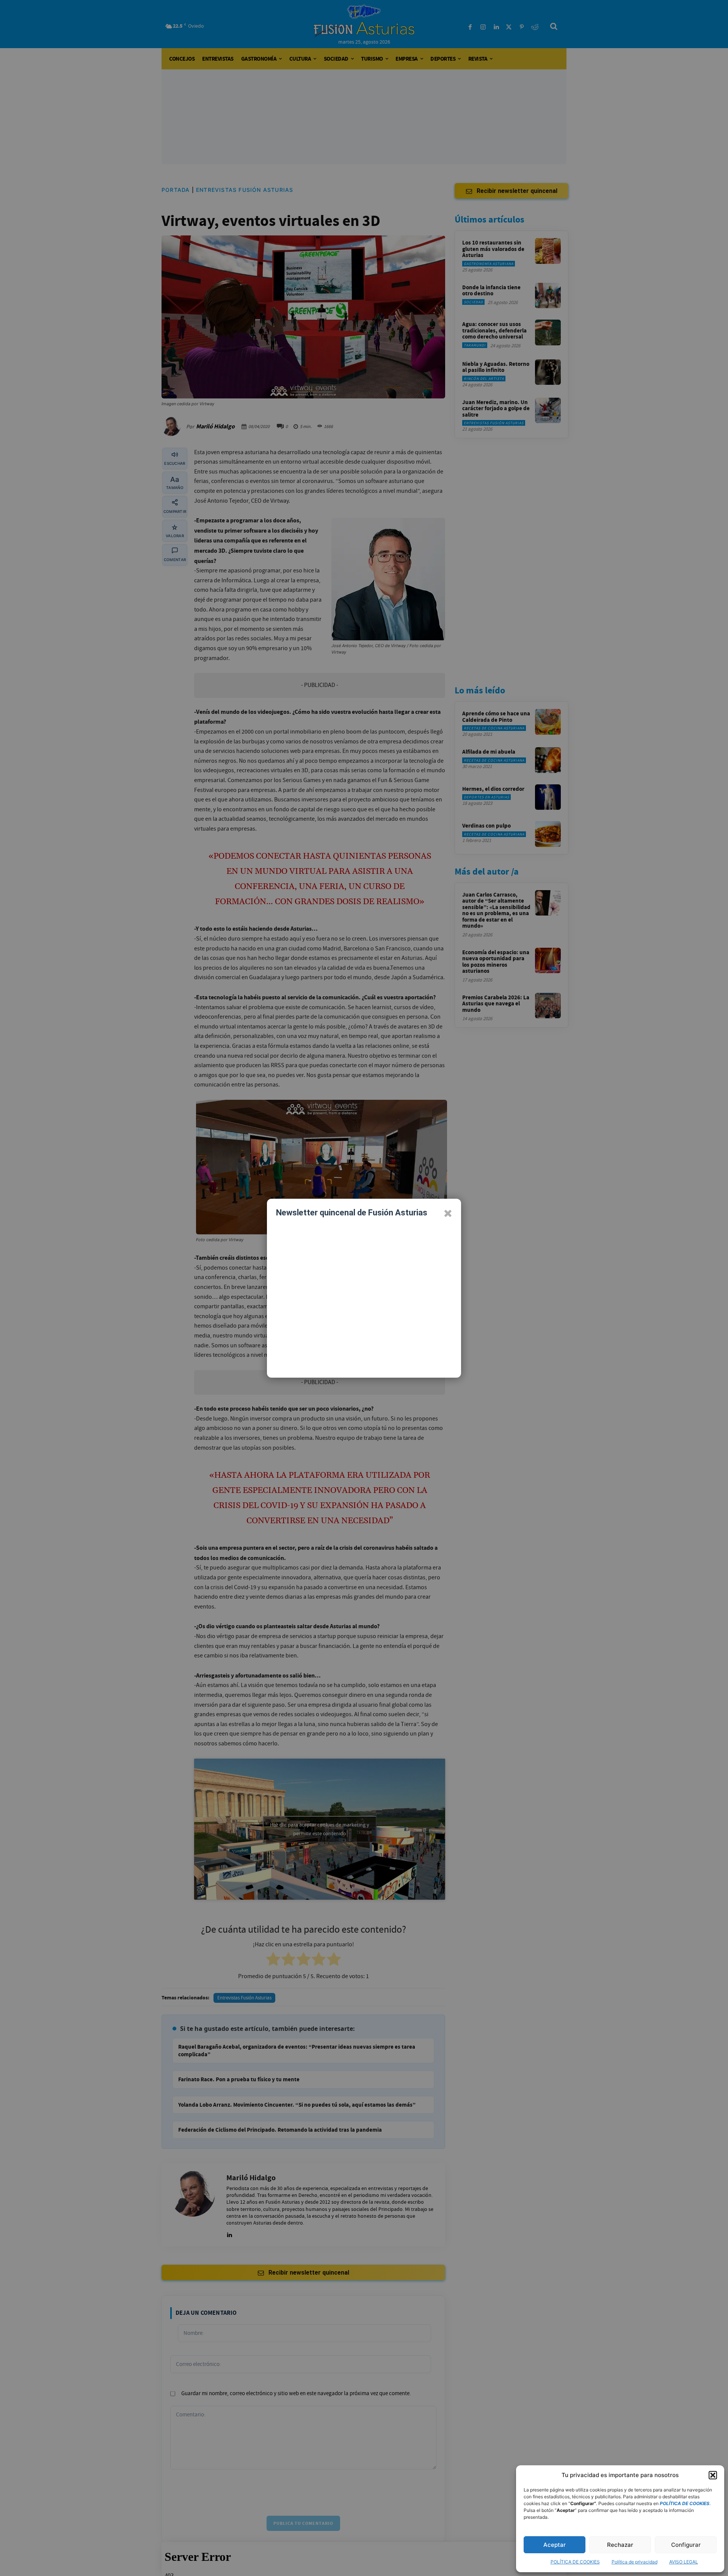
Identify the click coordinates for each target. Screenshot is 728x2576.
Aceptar (555, 2545)
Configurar (686, 2545)
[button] (713, 2475)
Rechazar (620, 2545)
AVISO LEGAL (684, 2562)
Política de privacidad (635, 2562)
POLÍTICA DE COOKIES (575, 2562)
